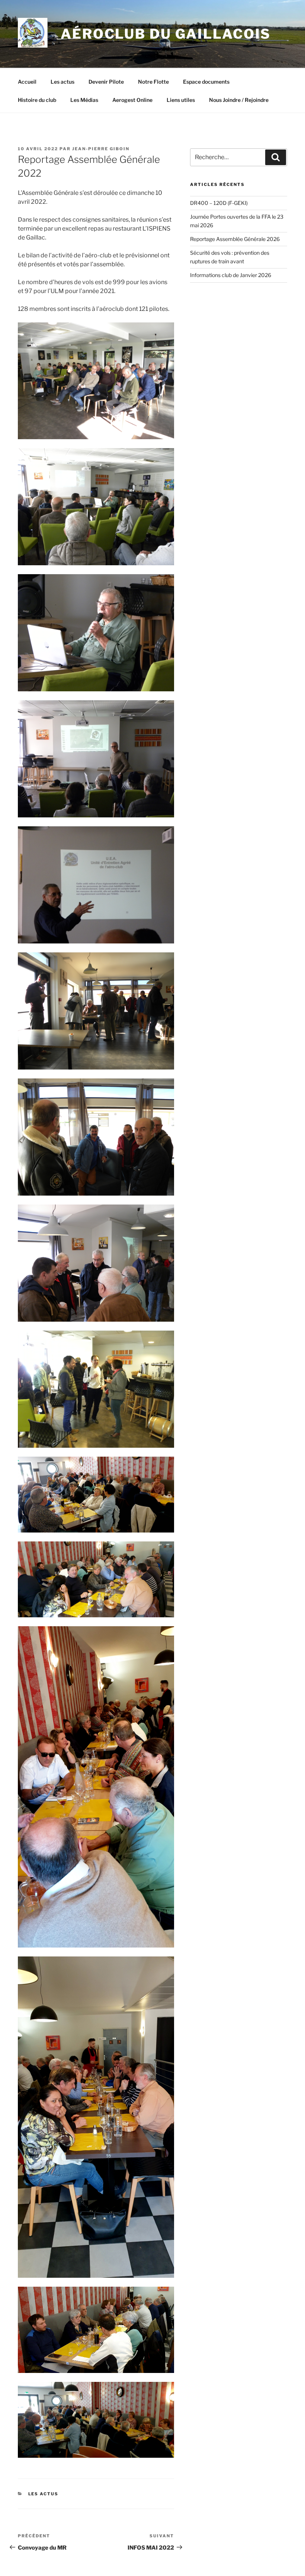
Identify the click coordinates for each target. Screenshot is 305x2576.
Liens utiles (181, 100)
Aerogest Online (132, 100)
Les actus (62, 82)
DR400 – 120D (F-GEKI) (219, 203)
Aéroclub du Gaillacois (166, 34)
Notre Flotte (153, 82)
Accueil (27, 82)
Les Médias (84, 100)
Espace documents (206, 82)
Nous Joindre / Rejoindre (239, 100)
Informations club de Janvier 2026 (231, 275)
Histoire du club (37, 100)
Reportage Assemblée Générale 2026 (235, 239)
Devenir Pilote (106, 82)
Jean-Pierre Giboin (101, 149)
